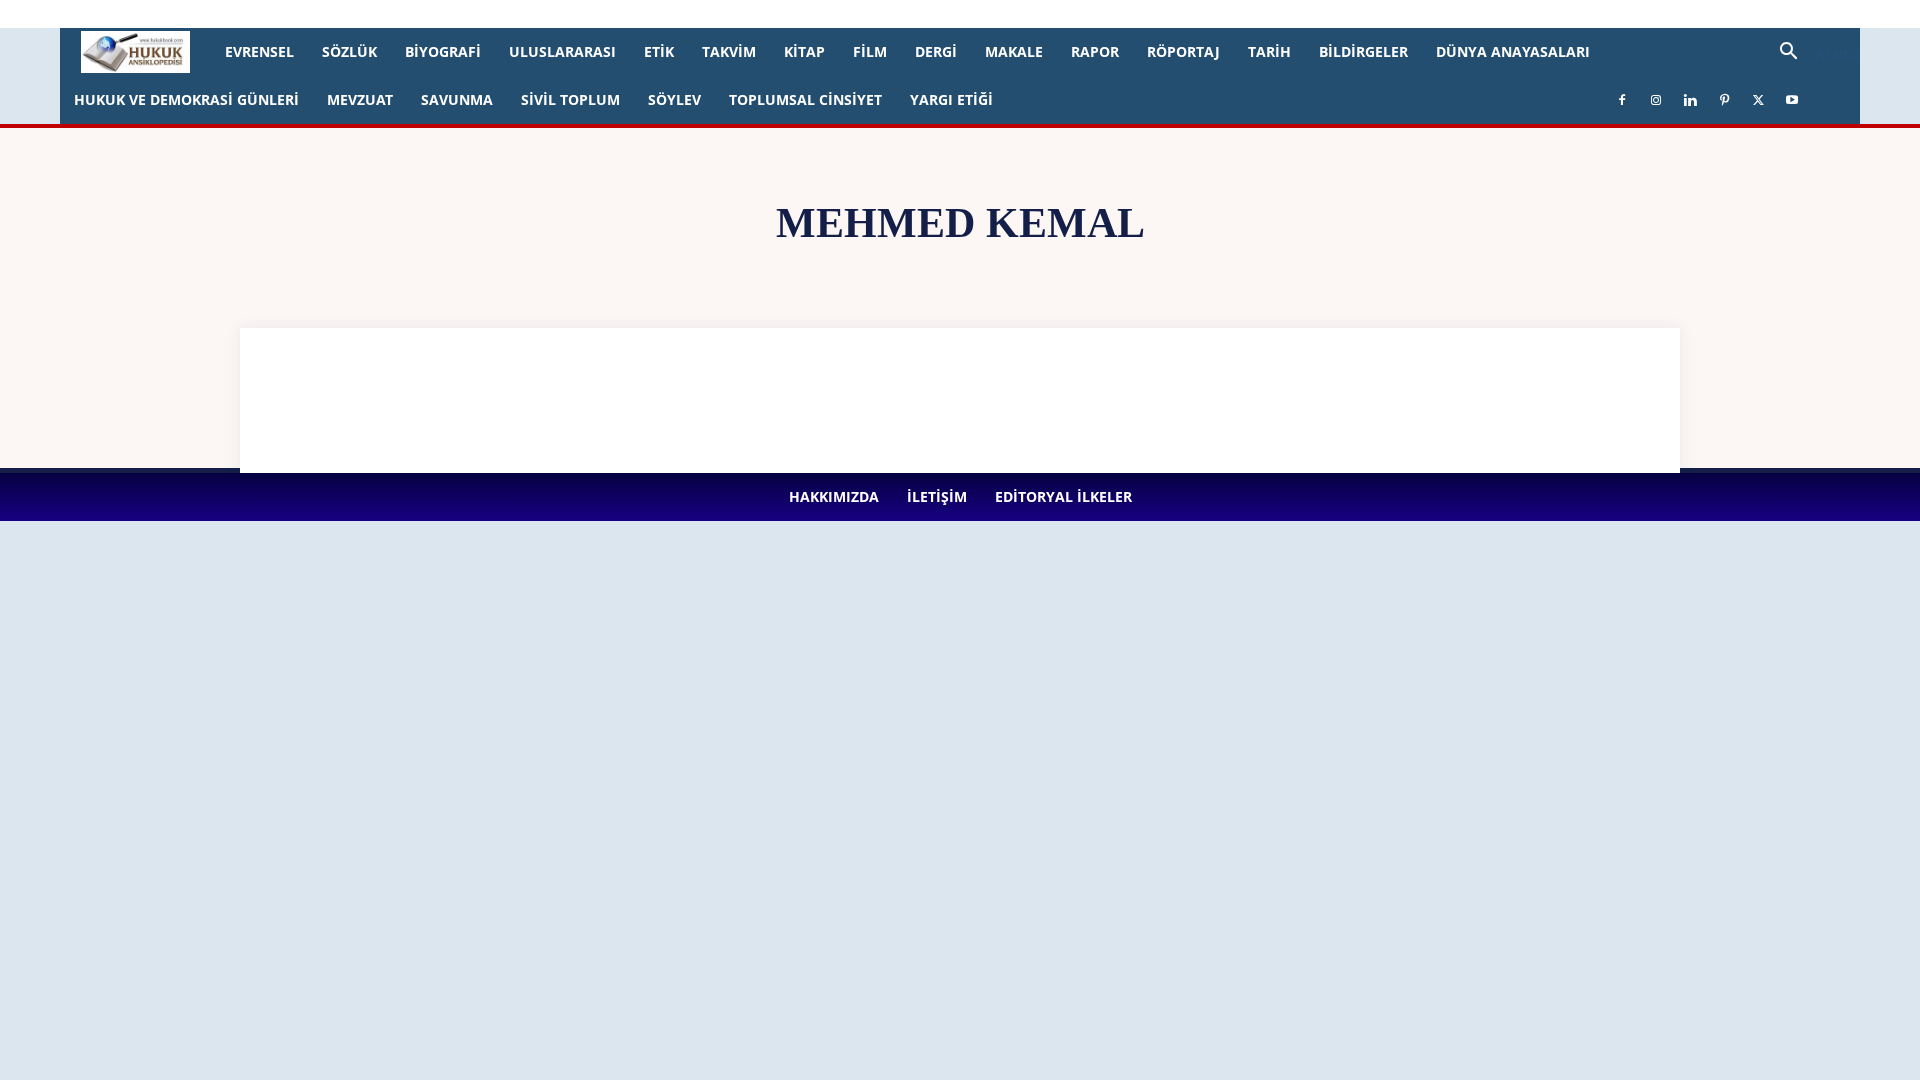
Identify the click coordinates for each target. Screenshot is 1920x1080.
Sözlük (349, 51)
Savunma (457, 99)
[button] (1812, 53)
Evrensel (259, 51)
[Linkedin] (502, 14)
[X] (568, 14)
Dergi (936, 51)
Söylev (674, 99)
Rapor (1095, 51)
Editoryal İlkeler (349, 13)
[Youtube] (601, 14)
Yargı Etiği (951, 99)
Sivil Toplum (570, 99)
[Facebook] (436, 14)
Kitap (804, 51)
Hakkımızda (204, 13)
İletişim (271, 13)
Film (870, 51)
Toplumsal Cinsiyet (805, 99)
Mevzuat (360, 99)
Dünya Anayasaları (1513, 51)
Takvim (729, 51)
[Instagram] (469, 14)
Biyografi (443, 51)
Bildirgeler (1363, 51)
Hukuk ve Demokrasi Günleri (186, 99)
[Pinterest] (535, 14)
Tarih (1269, 51)
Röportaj (1183, 51)
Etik (659, 51)
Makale (1014, 51)
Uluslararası (562, 51)
